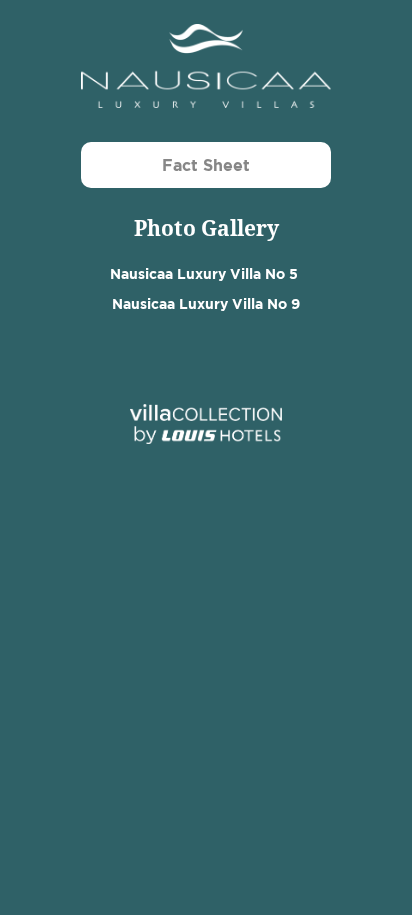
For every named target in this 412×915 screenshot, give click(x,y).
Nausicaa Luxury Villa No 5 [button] (204, 273)
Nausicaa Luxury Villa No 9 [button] (206, 303)
